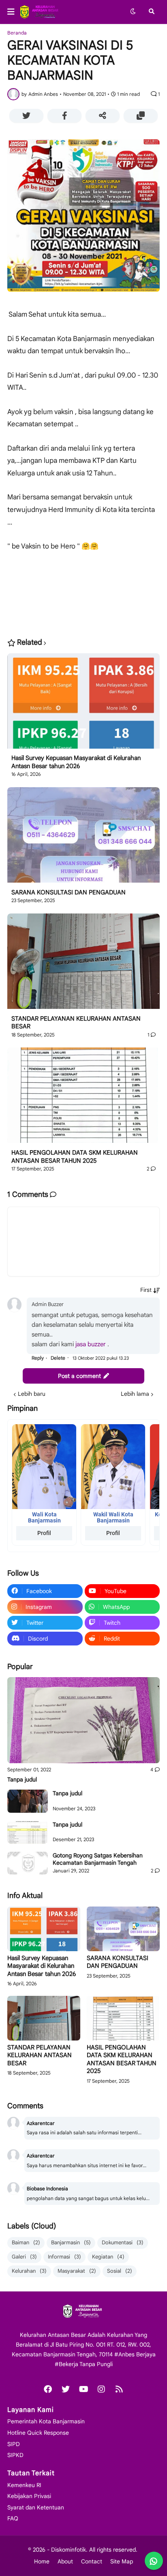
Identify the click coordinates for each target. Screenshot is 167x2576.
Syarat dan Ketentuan (36, 2507)
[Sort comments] (150, 1290)
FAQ (13, 2518)
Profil (44, 1533)
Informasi (64, 2257)
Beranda (17, 33)
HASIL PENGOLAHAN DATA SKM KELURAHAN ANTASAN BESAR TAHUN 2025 (75, 1157)
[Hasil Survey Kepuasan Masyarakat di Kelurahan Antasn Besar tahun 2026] (83, 704)
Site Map (122, 2561)
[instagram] (101, 2389)
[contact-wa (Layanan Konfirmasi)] (154, 2561)
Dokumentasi (123, 2242)
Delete (58, 1358)
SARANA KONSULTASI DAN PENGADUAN (69, 892)
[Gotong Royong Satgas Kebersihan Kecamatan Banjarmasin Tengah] (28, 1863)
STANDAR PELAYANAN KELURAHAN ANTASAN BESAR (76, 1023)
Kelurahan (29, 2271)
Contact (92, 2561)
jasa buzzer (91, 1344)
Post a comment (79, 1376)
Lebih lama (135, 1394)
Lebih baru (32, 1394)
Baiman (26, 2242)
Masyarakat (77, 2271)
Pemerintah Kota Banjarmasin (46, 2421)
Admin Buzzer (48, 1304)
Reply (38, 1358)
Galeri (24, 2257)
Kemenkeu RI (24, 2485)
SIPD (14, 2444)
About (65, 2561)
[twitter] (66, 2389)
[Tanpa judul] (83, 1720)
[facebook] (48, 2389)
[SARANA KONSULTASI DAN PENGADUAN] (83, 838)
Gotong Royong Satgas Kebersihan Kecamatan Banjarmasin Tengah (98, 1859)
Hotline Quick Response (38, 2433)
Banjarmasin (71, 2242)
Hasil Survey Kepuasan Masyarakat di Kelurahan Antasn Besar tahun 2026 (76, 762)
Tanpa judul (22, 1779)
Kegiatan (108, 2257)
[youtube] (83, 2389)
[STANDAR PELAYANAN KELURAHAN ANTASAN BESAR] (83, 964)
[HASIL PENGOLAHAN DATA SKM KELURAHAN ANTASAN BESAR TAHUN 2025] (83, 1098)
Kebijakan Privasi (29, 2496)
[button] (13, 12)
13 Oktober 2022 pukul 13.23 (101, 1358)
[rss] (119, 2389)
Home (42, 2561)
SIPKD (15, 2455)
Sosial (120, 2271)
